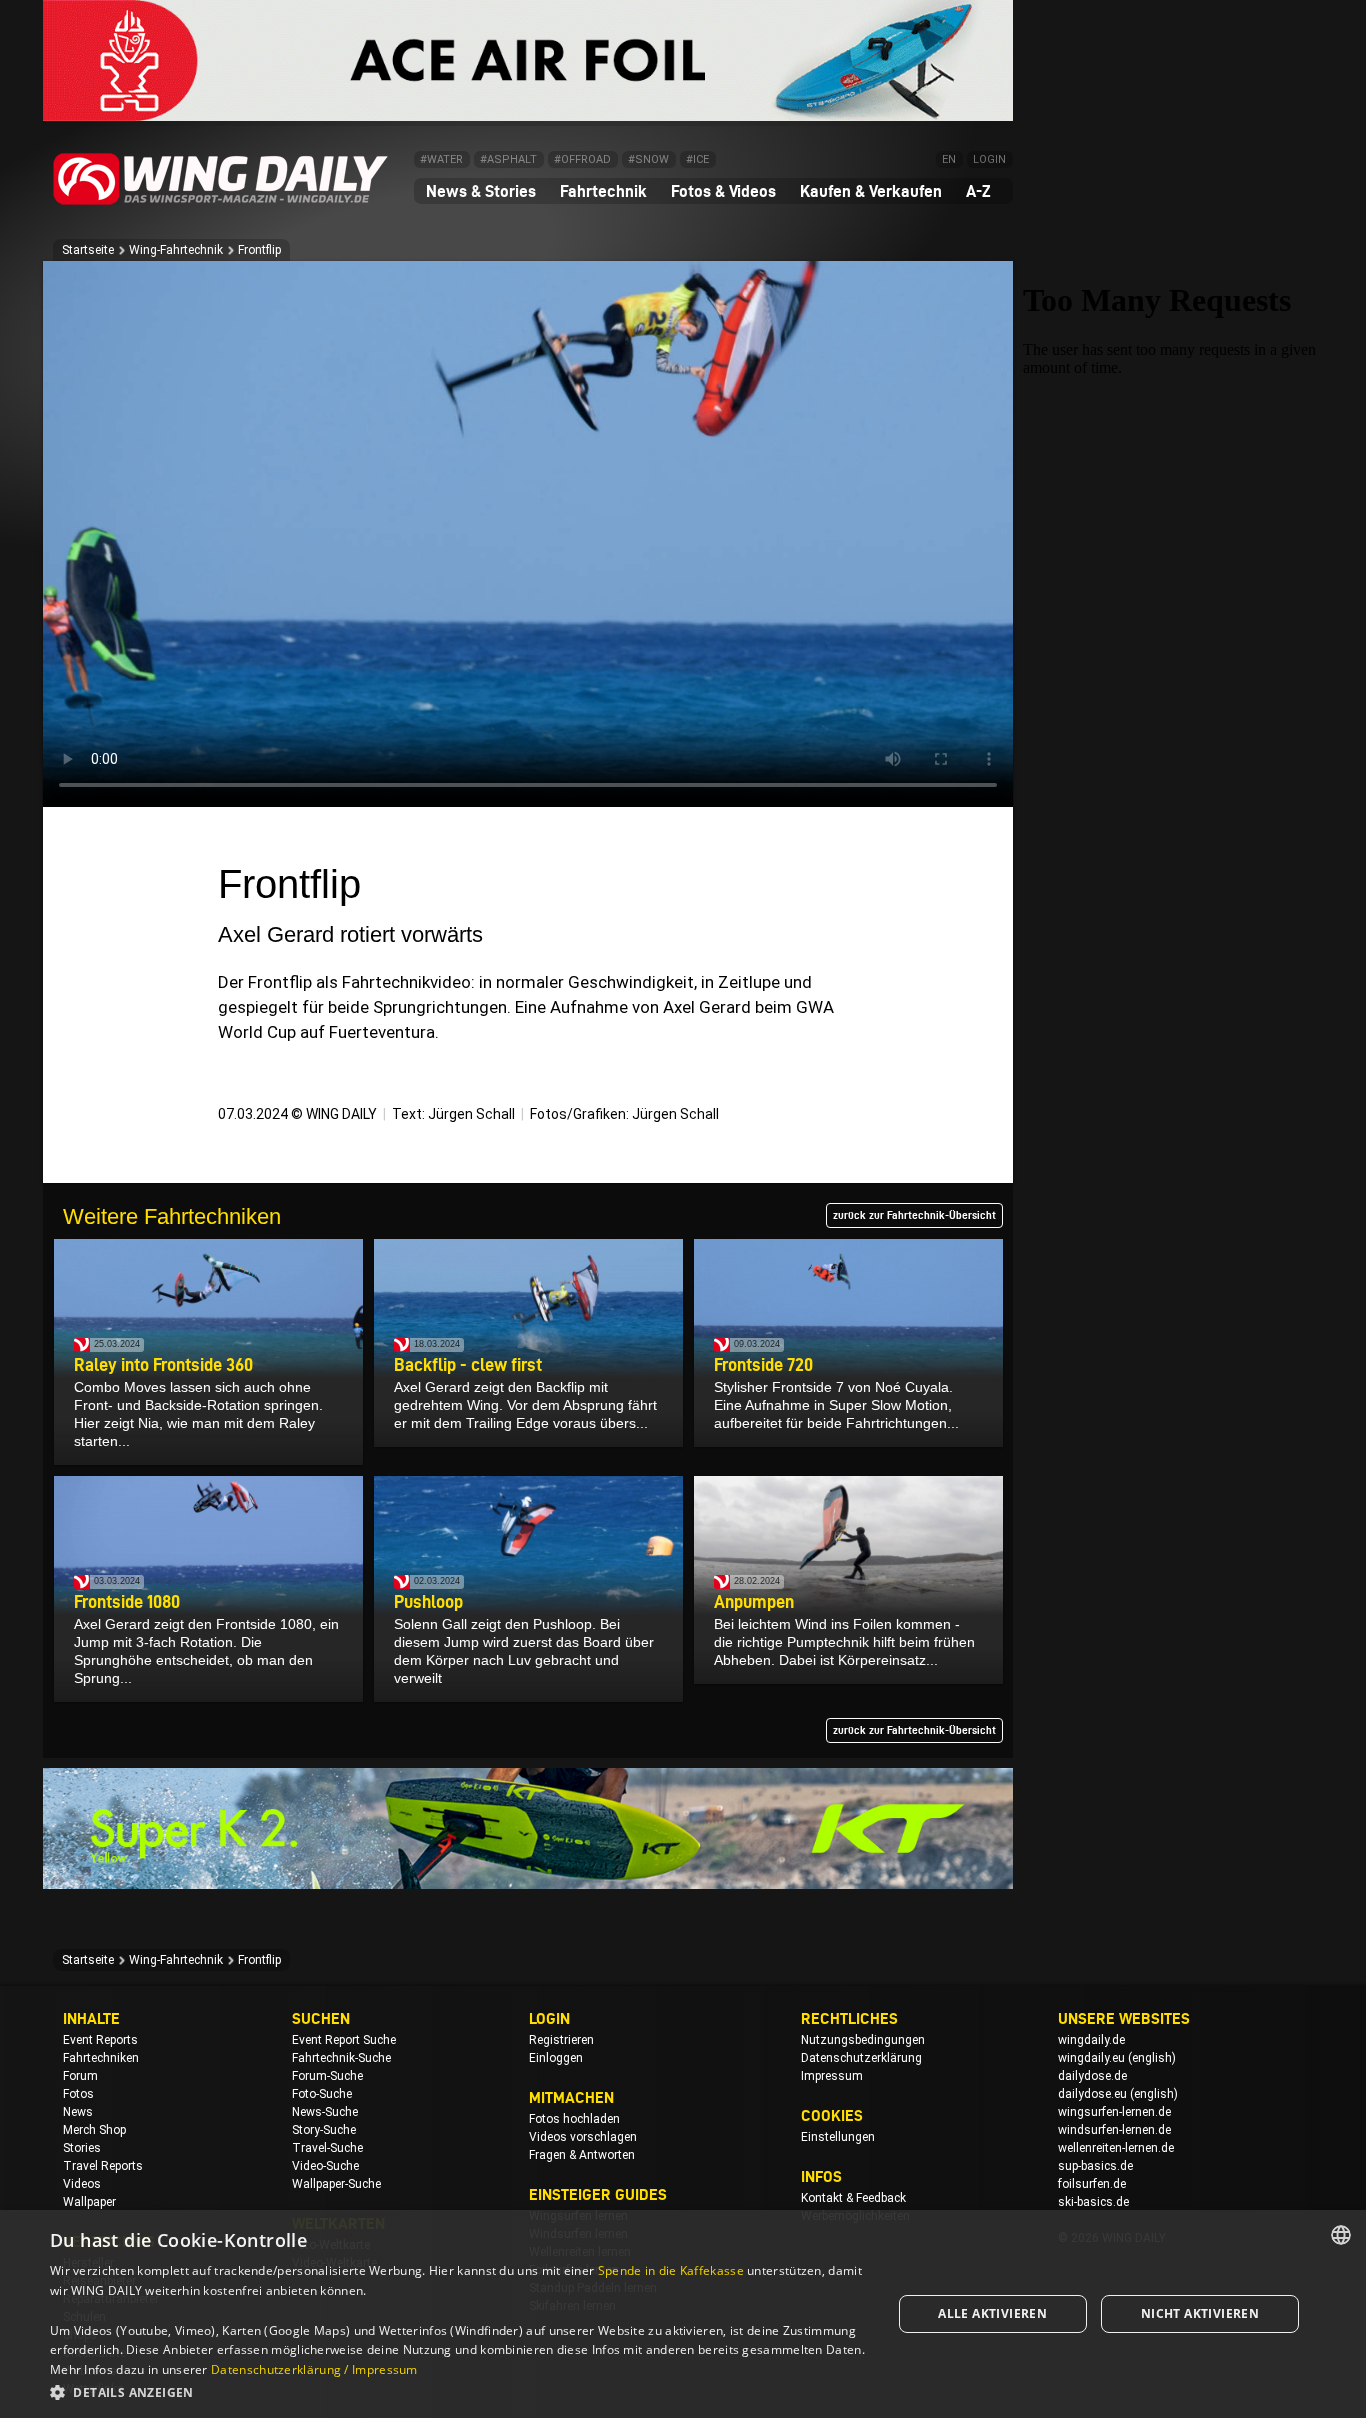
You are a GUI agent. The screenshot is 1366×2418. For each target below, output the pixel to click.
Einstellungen (838, 2137)
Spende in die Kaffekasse (671, 2270)
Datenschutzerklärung (861, 2058)
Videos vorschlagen (583, 2137)
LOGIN (989, 159)
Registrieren (561, 2040)
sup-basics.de (1095, 2166)
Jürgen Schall (471, 1114)
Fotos (78, 2094)
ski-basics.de (1093, 2202)
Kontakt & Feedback (853, 2198)
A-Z (978, 191)
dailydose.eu (1092, 2094)
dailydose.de (1092, 2076)
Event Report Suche (344, 2040)
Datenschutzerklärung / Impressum (314, 2369)
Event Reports (100, 2040)
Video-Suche (325, 2166)
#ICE (697, 159)
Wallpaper (89, 2202)
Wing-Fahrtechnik (176, 250)
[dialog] (683, 2314)
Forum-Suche (327, 2076)
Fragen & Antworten (582, 2155)
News (78, 2112)
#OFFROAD (582, 159)
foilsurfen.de (1092, 2184)
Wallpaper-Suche (336, 2184)
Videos (82, 2184)
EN (949, 159)
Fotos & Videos (723, 191)
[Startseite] (221, 201)
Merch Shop (94, 2130)
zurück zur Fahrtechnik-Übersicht (914, 1215)
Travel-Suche (327, 2148)
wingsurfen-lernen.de (1114, 2112)
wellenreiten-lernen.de (1116, 2148)
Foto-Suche (322, 2094)
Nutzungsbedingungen (863, 2040)
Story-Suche (324, 2130)
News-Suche (325, 2112)
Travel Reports (103, 2166)
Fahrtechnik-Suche (341, 2058)
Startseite (88, 250)
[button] (458, 2391)
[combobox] (1341, 2235)
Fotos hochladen (574, 2119)
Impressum (832, 2076)
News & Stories (481, 191)
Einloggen (556, 2058)
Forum (80, 2076)
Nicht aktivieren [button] (1200, 2313)
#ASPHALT (508, 159)
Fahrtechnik (603, 191)
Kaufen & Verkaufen (871, 191)
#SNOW (648, 159)
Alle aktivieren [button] (992, 2313)
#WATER (441, 159)
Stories (82, 2148)
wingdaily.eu (1091, 2058)
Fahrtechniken (101, 2058)
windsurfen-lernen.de (1114, 2130)
